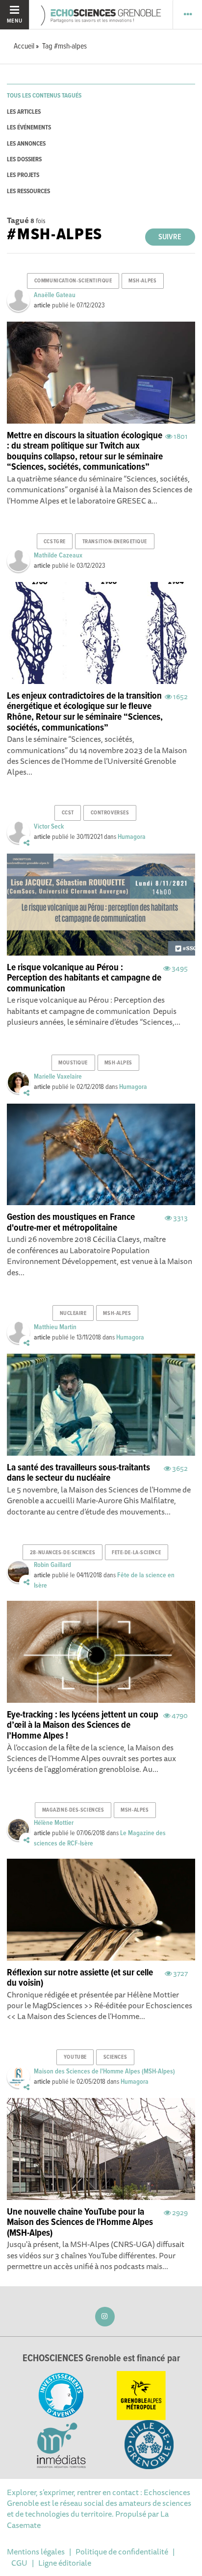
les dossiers (24, 160)
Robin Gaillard (52, 1565)
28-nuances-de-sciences (63, 1553)
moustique (73, 1063)
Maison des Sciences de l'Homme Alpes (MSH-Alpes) (104, 2071)
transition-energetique (115, 542)
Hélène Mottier (54, 1823)
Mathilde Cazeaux (58, 556)
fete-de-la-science (136, 1553)
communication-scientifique (73, 281)
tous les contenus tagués (44, 96)
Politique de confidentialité (122, 2551)
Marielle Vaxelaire (58, 1077)
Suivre (170, 237)
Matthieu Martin (55, 1327)
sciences (115, 2057)
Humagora (132, 837)
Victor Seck (49, 827)
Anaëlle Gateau (55, 295)
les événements (29, 128)
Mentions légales (36, 2551)
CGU (19, 2563)
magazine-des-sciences (73, 1810)
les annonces (26, 144)
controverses (110, 813)
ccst (68, 813)
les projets (23, 175)
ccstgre (55, 542)
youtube (75, 2057)
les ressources (28, 191)
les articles (24, 112)
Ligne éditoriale (65, 2563)
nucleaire (73, 1313)
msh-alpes (142, 281)
